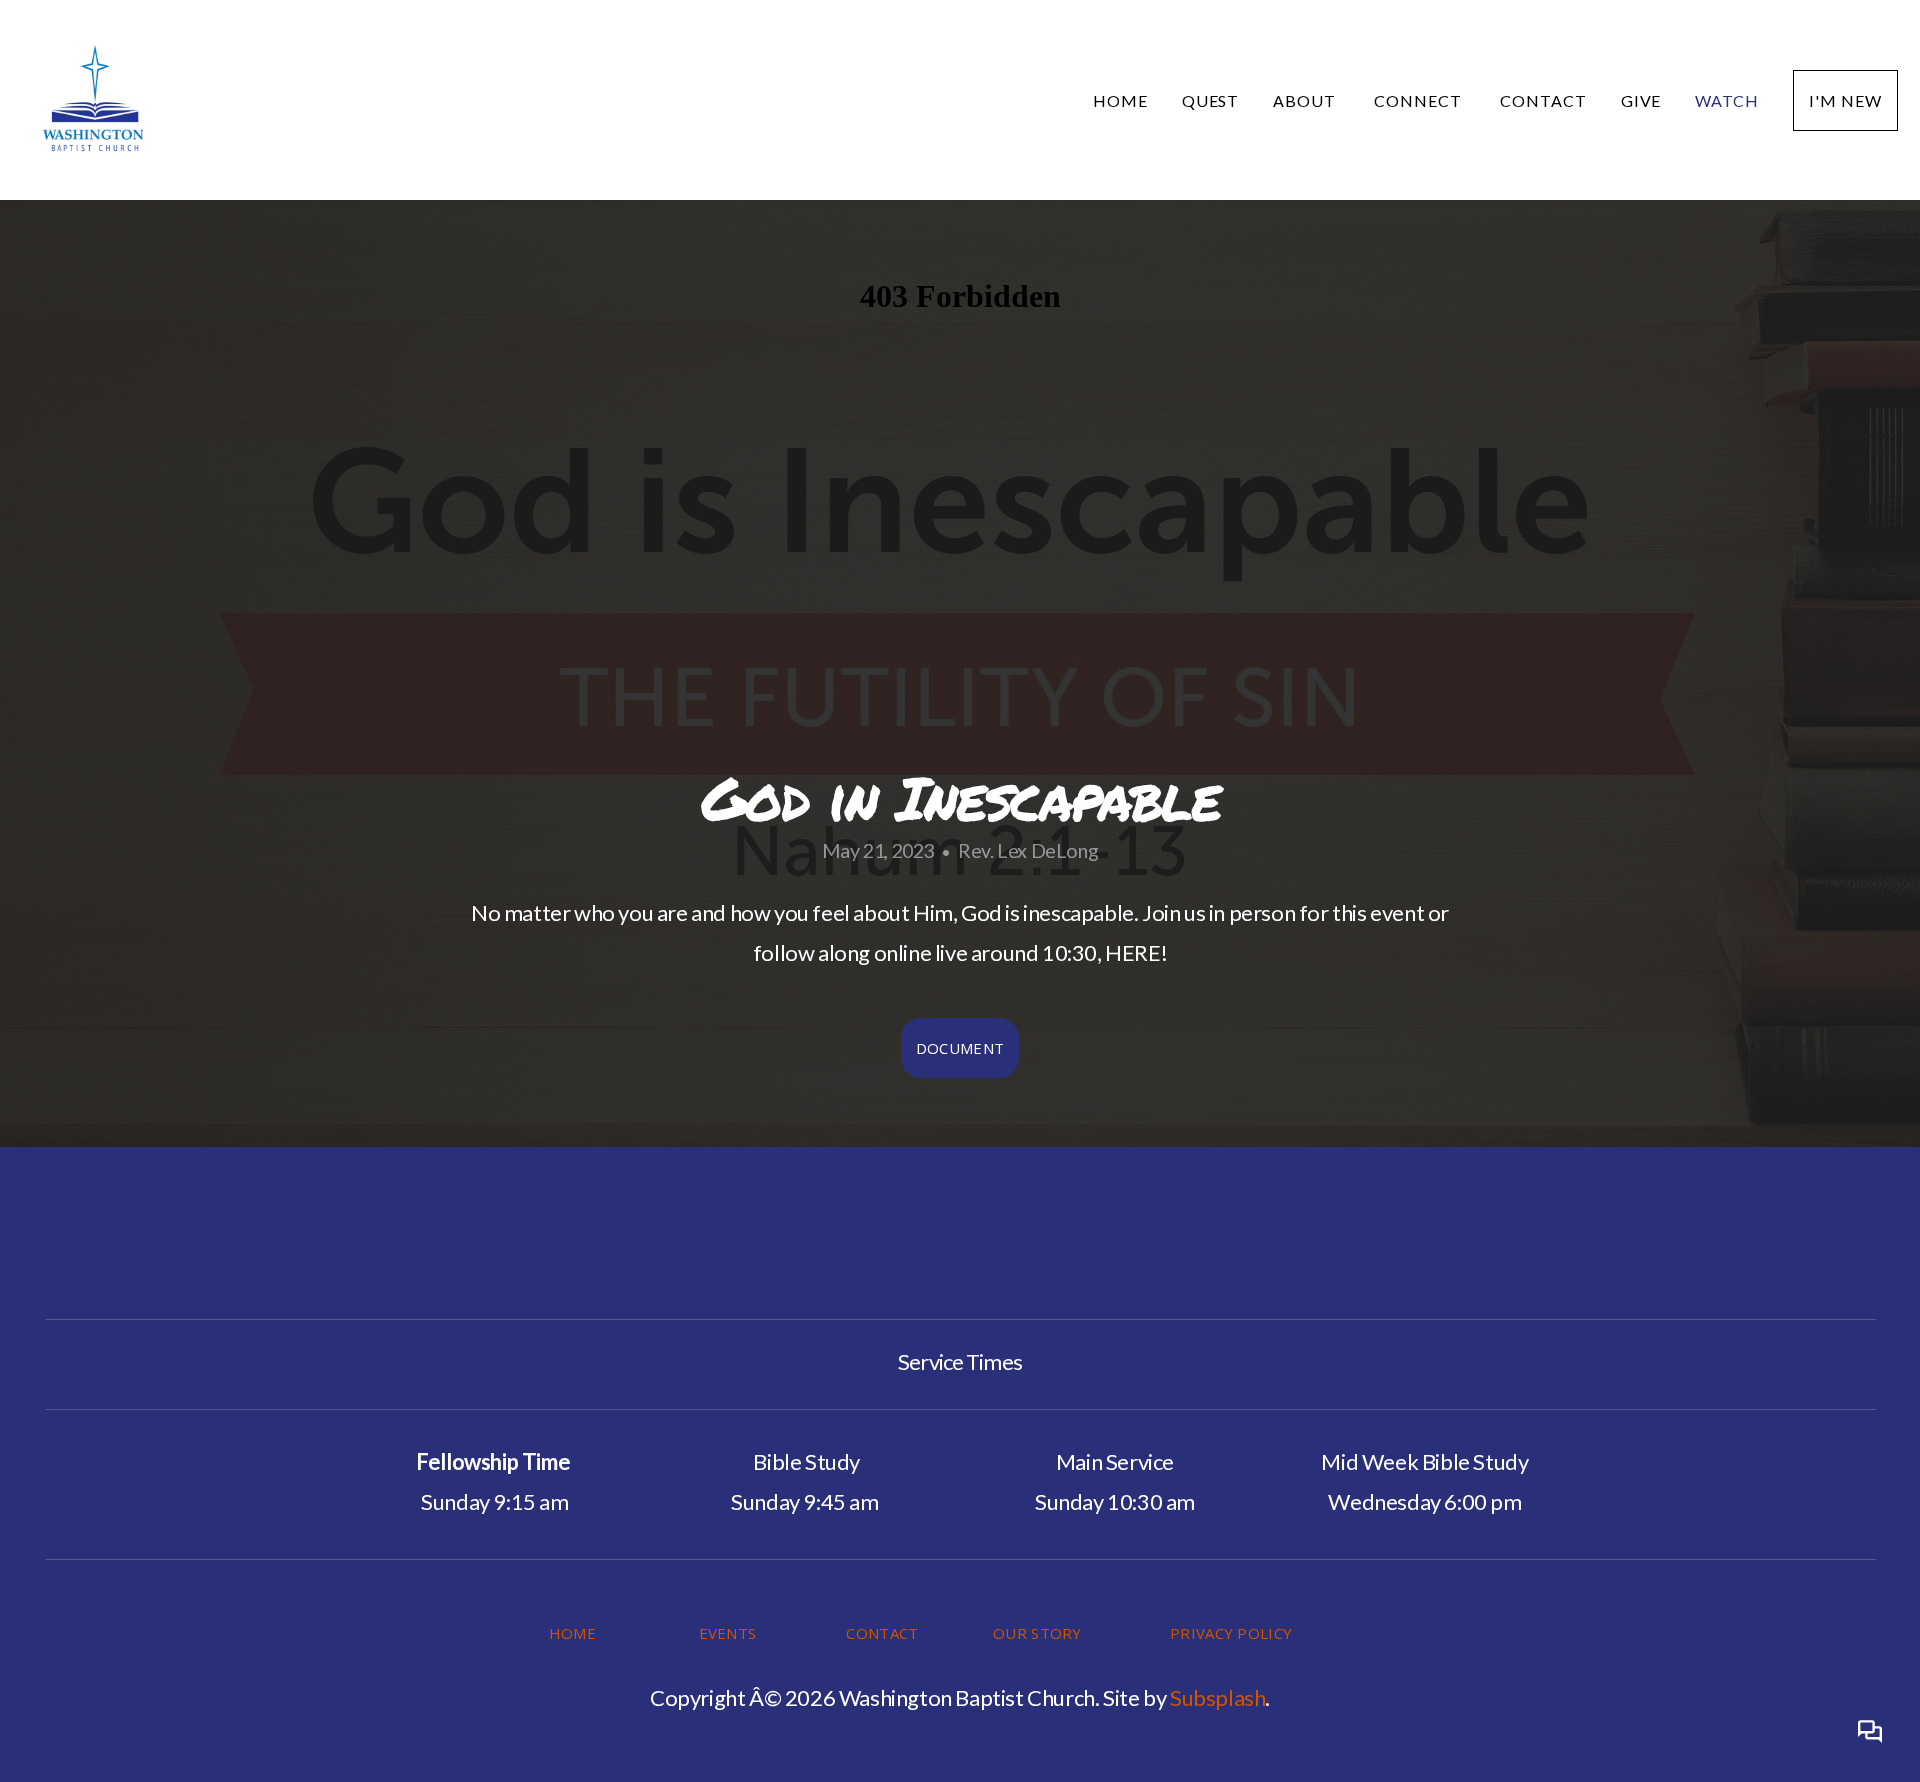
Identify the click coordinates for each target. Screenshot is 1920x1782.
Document (960, 1048)
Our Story (1037, 1633)
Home (1120, 100)
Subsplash (1217, 1697)
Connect (1420, 100)
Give (1641, 100)
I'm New (1845, 100)
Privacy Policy (1231, 1633)
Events (728, 1633)
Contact (1543, 100)
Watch (1727, 100)
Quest (1211, 100)
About (1306, 100)
